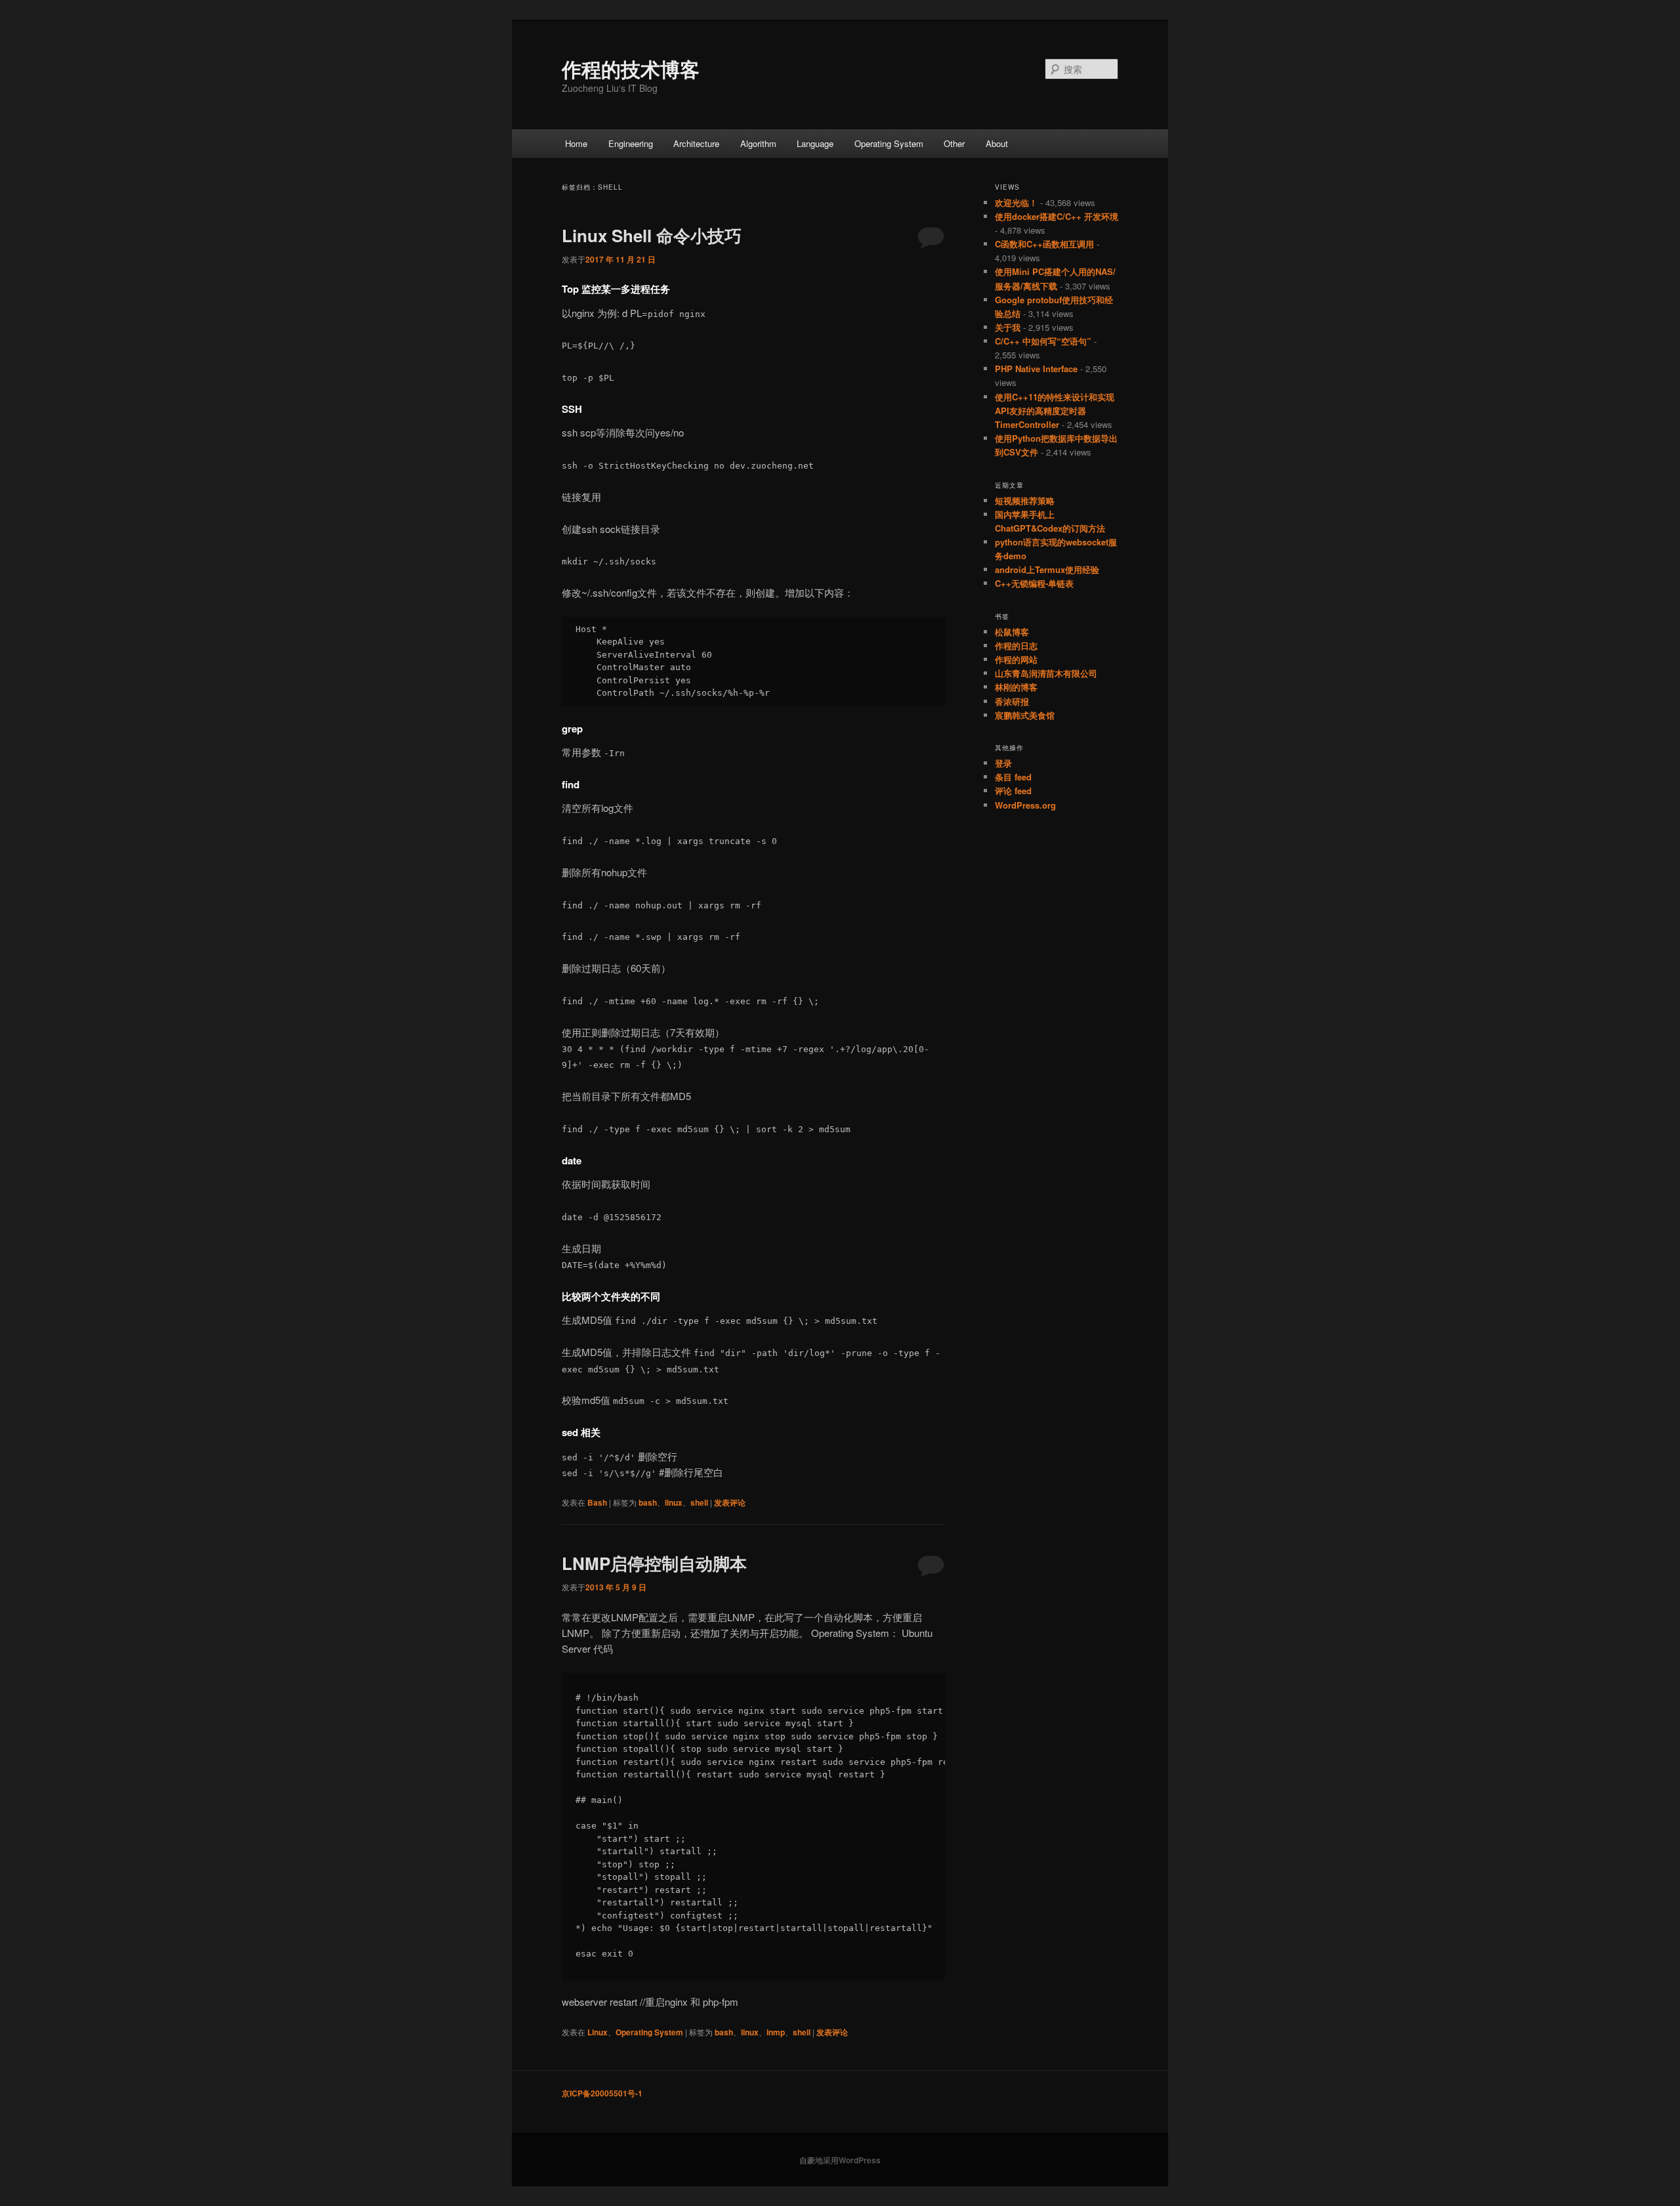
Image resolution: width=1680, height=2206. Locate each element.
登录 (1003, 763)
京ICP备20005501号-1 (602, 2093)
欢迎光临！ (1016, 202)
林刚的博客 (1016, 687)
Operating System (889, 143)
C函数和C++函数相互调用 (1044, 244)
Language (815, 143)
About (997, 143)
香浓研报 (1012, 701)
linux (674, 1502)
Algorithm (758, 143)
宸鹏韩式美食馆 (1025, 715)
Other (954, 143)
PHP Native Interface (1036, 369)
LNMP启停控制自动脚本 (654, 1563)
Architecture (696, 143)
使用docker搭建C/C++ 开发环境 (1057, 216)
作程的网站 (1016, 659)
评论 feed (1013, 791)
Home (576, 143)
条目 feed (1013, 777)
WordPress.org (1025, 805)
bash (648, 1502)
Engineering (631, 143)
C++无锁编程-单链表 (1034, 583)
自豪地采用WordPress (840, 2160)
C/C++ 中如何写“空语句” (1043, 341)
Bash (597, 1502)
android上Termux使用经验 (1047, 569)
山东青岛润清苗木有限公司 (1046, 673)
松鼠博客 (1012, 632)
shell (699, 1502)
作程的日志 (1016, 646)
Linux (598, 2032)
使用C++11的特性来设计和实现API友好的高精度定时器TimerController (1055, 411)
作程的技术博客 (631, 69)
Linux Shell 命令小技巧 (652, 235)
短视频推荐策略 (1025, 500)
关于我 (1008, 327)
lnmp (776, 2032)
